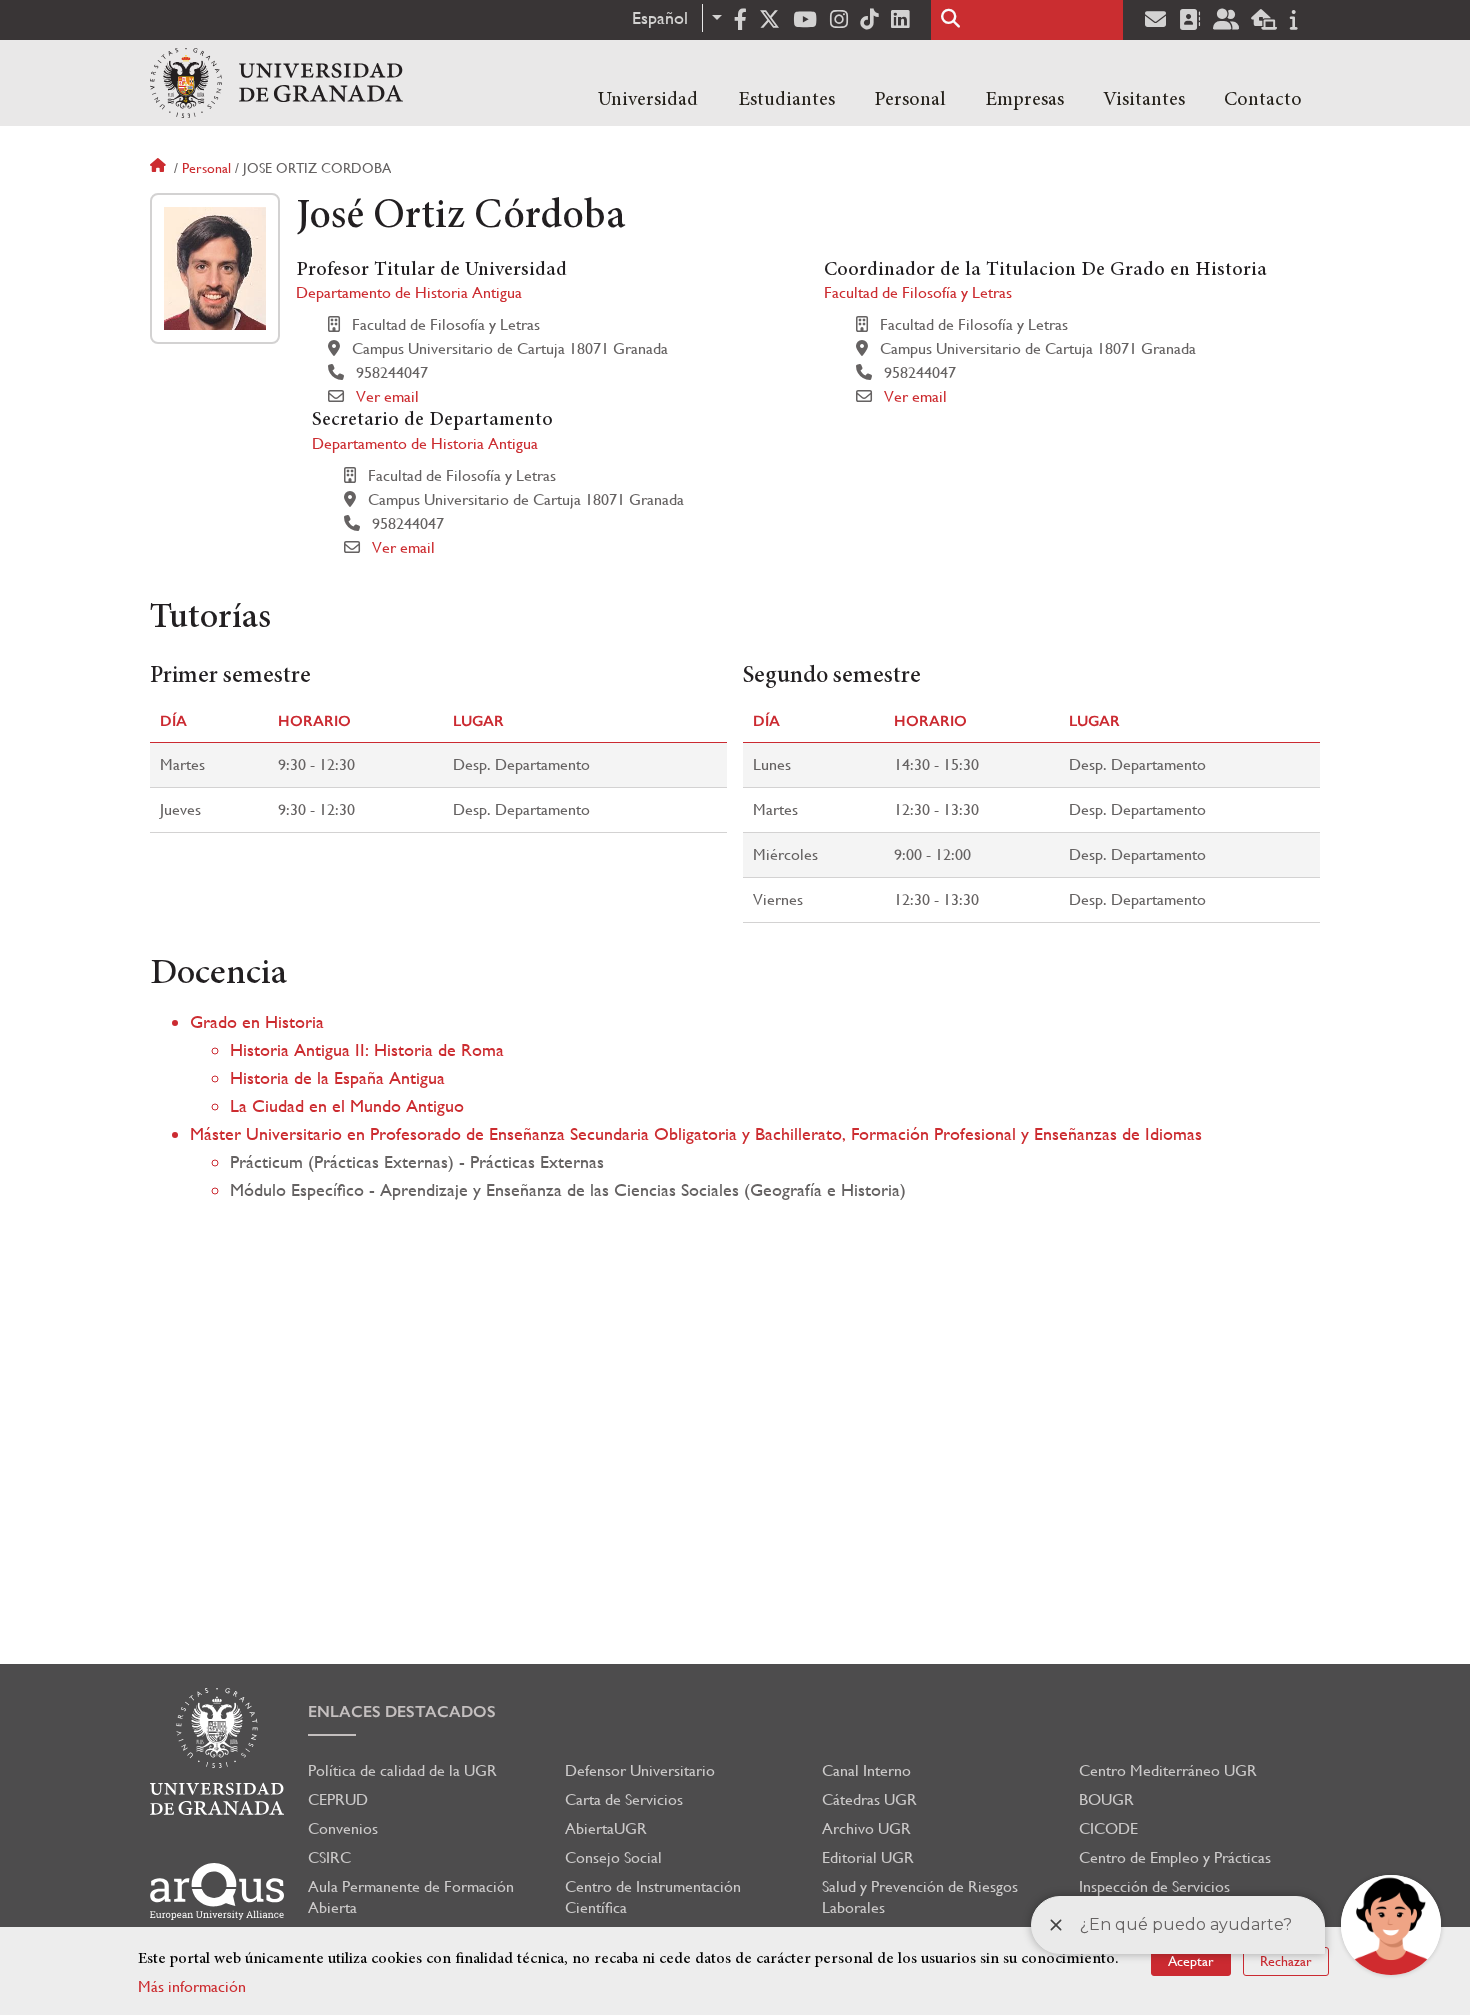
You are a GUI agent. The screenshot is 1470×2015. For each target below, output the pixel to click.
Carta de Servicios (624, 1799)
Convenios (343, 1828)
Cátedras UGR (869, 1799)
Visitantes (1144, 100)
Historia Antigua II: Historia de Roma (367, 1049)
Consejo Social (613, 1857)
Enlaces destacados (402, 1711)
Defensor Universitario (640, 1770)
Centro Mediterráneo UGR (1168, 1770)
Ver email (387, 396)
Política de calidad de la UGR (402, 1770)
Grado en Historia (257, 1021)
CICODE (1108, 1828)
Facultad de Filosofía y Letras (918, 292)
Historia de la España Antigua (337, 1077)
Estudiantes (786, 100)
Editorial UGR (868, 1857)
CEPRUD (338, 1799)
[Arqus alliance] (217, 1891)
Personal (910, 100)
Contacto (1263, 100)
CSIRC (329, 1857)
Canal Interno (866, 1770)
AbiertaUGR (606, 1828)
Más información (192, 1986)
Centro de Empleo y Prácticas (1175, 1857)
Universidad (648, 100)
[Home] (276, 83)
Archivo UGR (866, 1828)
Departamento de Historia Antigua (409, 292)
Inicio (160, 168)
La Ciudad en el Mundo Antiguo (347, 1105)
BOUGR (1106, 1799)
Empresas (1024, 100)
